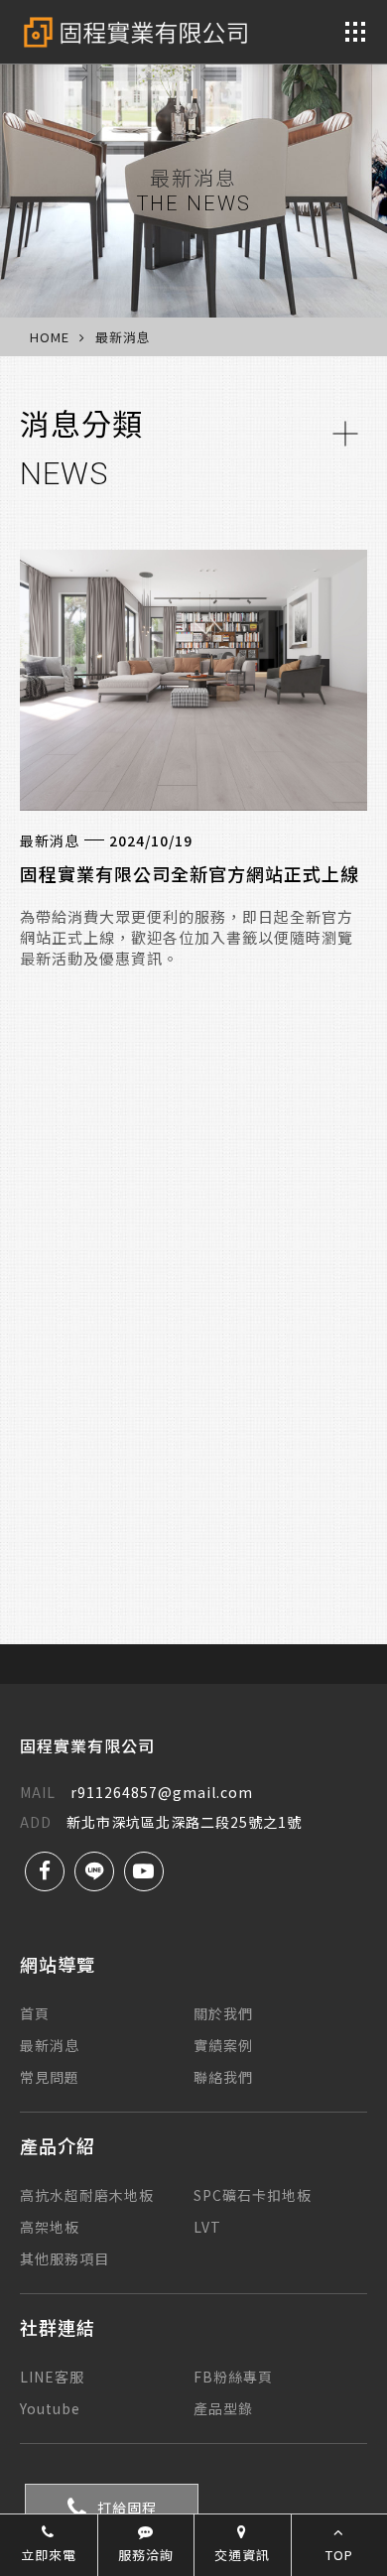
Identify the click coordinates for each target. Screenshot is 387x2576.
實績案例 (223, 2045)
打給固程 (127, 2508)
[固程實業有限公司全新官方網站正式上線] (193, 680)
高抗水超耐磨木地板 (87, 2195)
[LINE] (94, 1871)
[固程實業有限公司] (135, 32)
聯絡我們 (223, 2077)
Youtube (50, 2408)
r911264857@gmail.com (136, 1792)
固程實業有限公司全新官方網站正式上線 (190, 873)
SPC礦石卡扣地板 (253, 2195)
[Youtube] (144, 1871)
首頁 (35, 2013)
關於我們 (223, 2013)
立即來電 (49, 2555)
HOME (50, 337)
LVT (207, 2227)
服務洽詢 (146, 2555)
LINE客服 (52, 2377)
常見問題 (50, 2077)
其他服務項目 (64, 2258)
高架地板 (50, 2227)
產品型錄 (223, 2408)
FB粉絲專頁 (233, 2377)
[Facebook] (45, 1871)
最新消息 (50, 2045)
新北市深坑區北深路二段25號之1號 (161, 1822)
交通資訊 (242, 2555)
